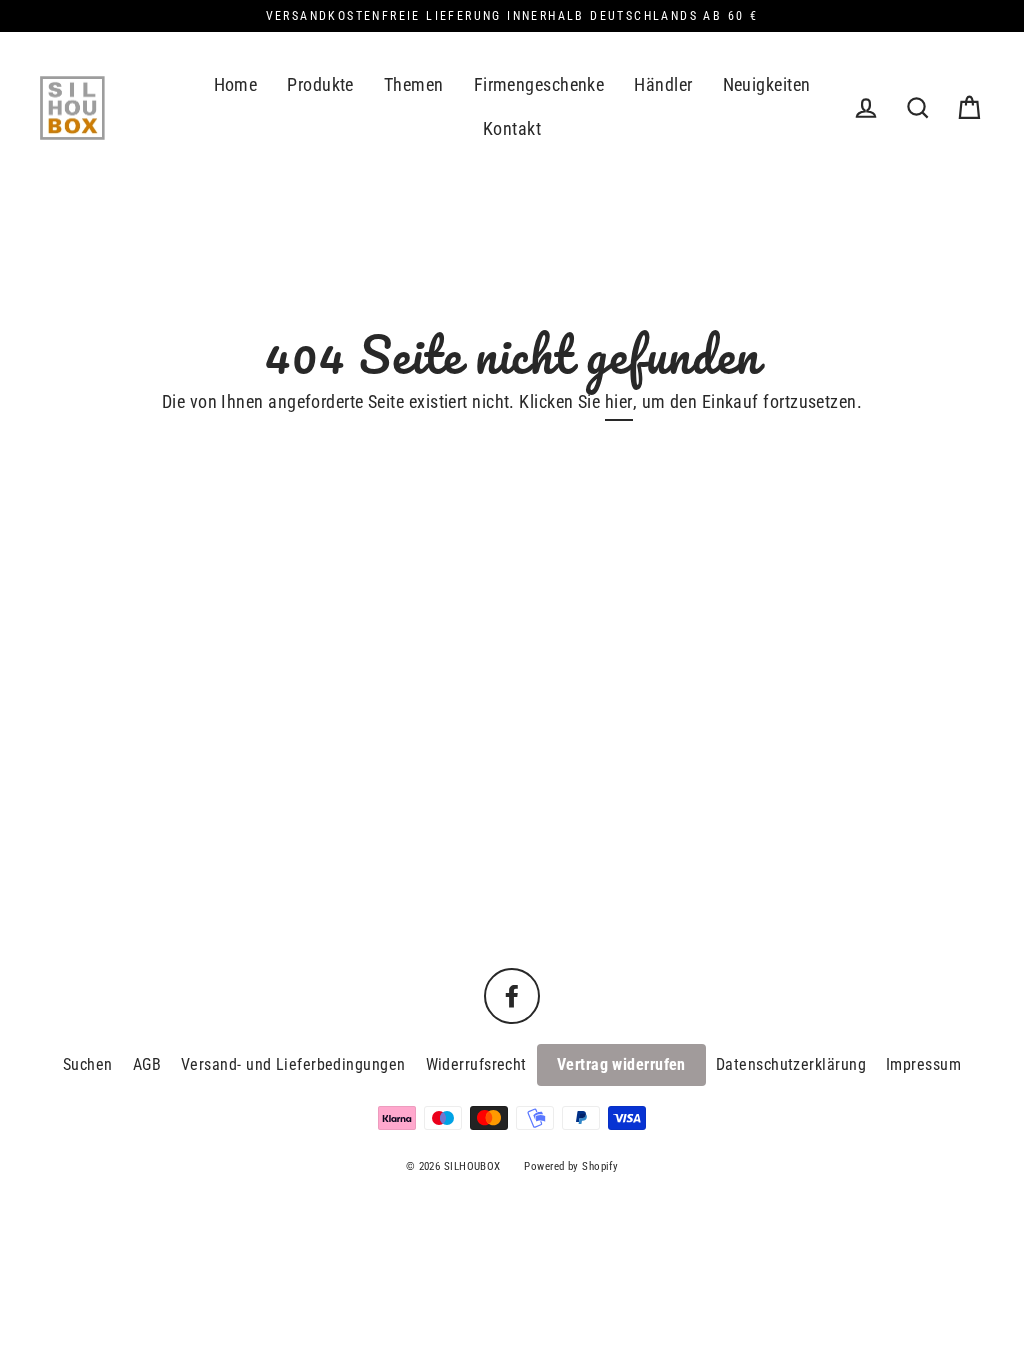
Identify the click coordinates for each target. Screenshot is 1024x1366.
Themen (414, 84)
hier (619, 401)
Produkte (320, 84)
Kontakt (512, 128)
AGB (147, 1064)
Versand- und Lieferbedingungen (293, 1064)
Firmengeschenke (539, 84)
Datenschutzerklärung (791, 1064)
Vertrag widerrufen (621, 1064)
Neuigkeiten (767, 84)
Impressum (923, 1064)
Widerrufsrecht (476, 1064)
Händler (663, 84)
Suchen (88, 1064)
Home (236, 84)
